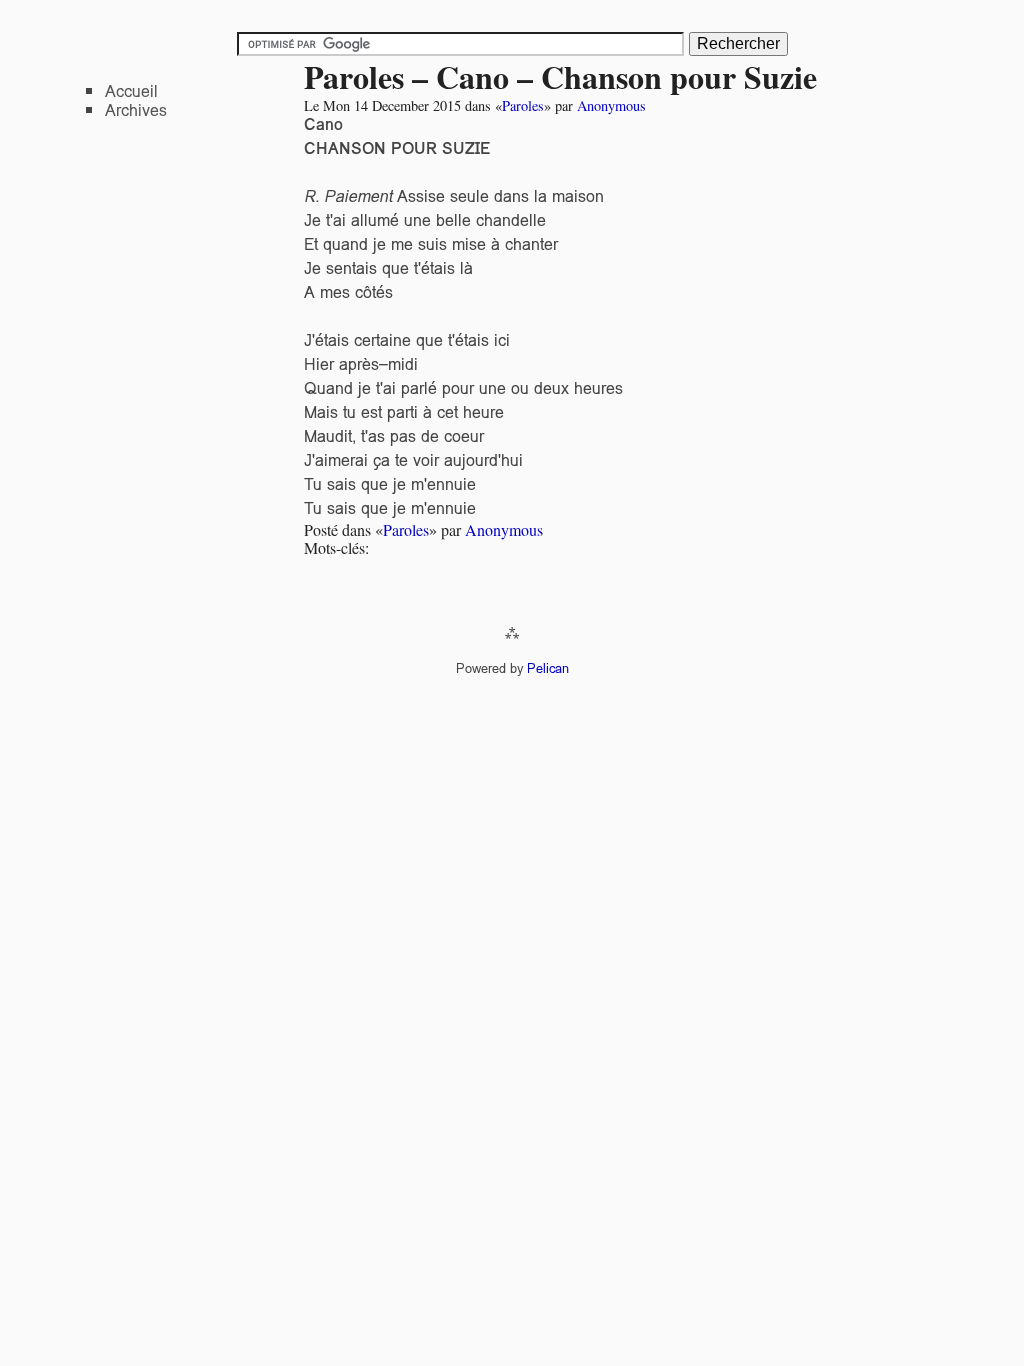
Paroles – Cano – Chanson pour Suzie (560, 76)
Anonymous (611, 105)
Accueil (131, 91)
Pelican (548, 668)
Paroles (523, 105)
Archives (136, 110)
